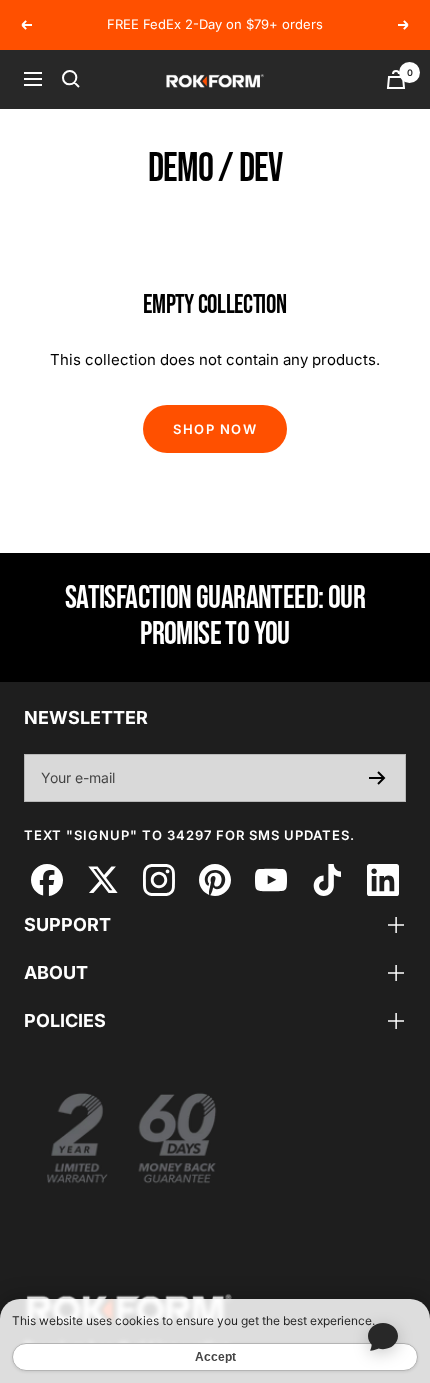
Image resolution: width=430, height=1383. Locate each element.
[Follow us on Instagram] (158, 879)
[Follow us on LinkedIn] (382, 879)
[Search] (71, 79)
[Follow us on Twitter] (102, 879)
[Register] (377, 778)
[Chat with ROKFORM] (382, 1335)
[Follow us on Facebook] (46, 879)
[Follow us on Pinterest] (214, 879)
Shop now (215, 429)
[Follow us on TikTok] (326, 879)
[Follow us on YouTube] (270, 879)
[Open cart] (396, 79)
